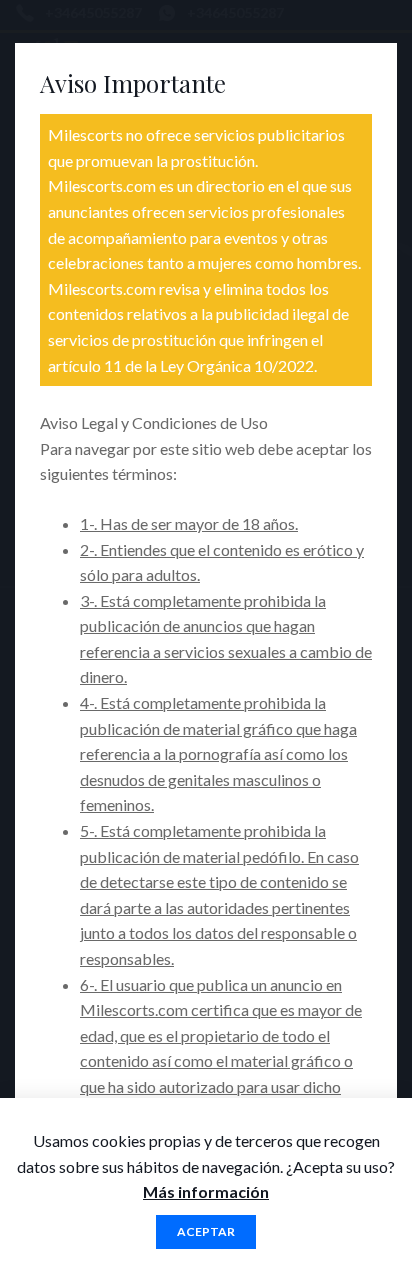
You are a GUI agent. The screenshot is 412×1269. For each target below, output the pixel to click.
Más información (206, 1191)
